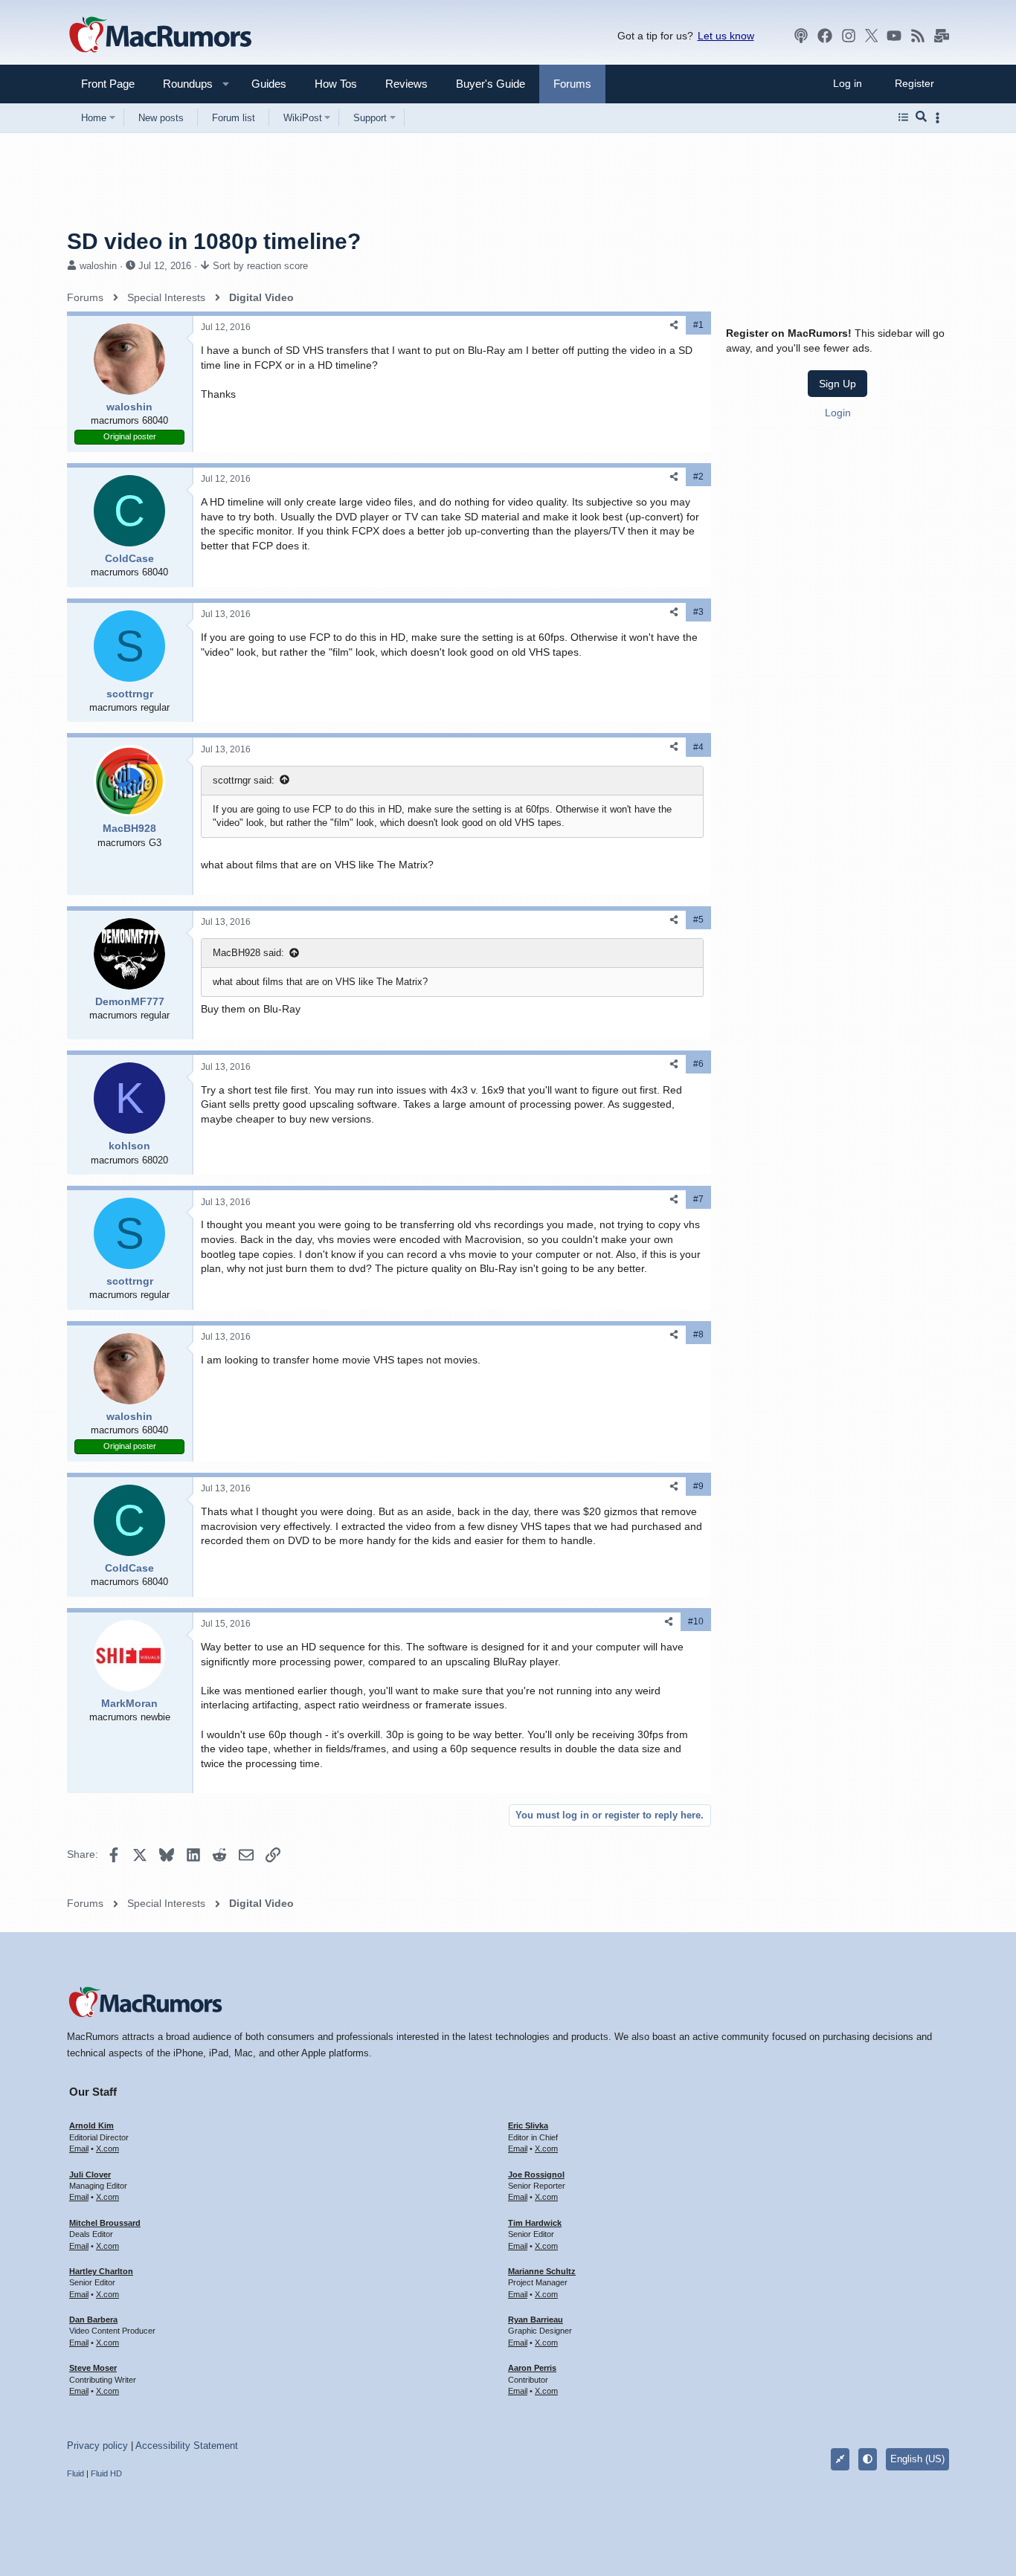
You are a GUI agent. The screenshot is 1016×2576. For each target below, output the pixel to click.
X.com (107, 2149)
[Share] (674, 325)
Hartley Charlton (101, 2271)
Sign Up (837, 383)
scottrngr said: (244, 780)
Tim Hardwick (535, 2223)
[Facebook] (825, 36)
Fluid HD (106, 2473)
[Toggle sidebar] (940, 118)
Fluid (75, 2473)
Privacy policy (97, 2446)
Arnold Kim (91, 2125)
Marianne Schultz (542, 2271)
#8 (698, 1334)
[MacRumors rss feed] (918, 36)
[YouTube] (894, 36)
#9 (698, 1486)
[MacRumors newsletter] (942, 36)
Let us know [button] (726, 36)
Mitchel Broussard (105, 2223)
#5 (698, 920)
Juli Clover (90, 2175)
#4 (698, 747)
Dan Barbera (93, 2320)
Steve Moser (93, 2368)
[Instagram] (849, 36)
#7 (698, 1199)
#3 (698, 612)
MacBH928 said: (248, 953)
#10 (696, 1621)
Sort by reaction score (260, 266)
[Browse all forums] (903, 117)
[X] (872, 36)
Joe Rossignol (536, 2175)
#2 (698, 477)
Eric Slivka (528, 2125)
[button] (181, 84)
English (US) (917, 2459)
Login (838, 412)
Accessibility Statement (187, 2446)
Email (79, 2149)
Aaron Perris (532, 2368)
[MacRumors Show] (801, 36)
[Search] (921, 117)
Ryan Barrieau (536, 2320)
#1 (698, 325)
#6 (698, 1064)
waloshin (98, 266)
